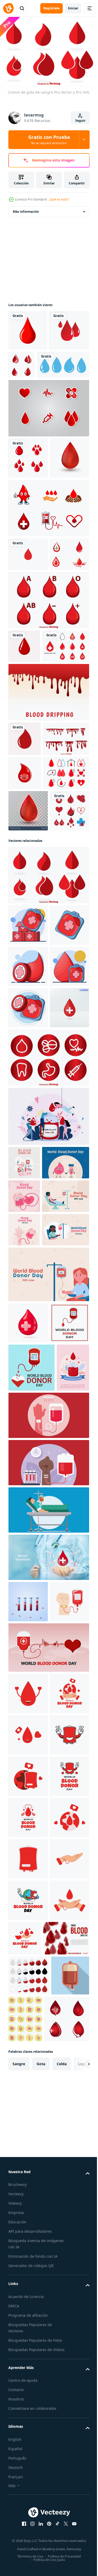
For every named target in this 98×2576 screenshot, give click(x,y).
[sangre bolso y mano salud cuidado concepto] (28, 2213)
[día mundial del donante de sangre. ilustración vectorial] (28, 1845)
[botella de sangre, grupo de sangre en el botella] (28, 2172)
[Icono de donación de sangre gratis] (31, 988)
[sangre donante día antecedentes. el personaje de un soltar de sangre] (32, 1576)
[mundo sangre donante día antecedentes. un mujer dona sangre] (48, 1755)
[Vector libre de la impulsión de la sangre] (48, 587)
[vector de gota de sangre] (25, 885)
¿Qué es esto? (59, 199)
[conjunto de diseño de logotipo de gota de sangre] (28, 667)
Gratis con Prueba (49, 139)
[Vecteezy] (8, 8)
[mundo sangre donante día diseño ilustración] (28, 2305)
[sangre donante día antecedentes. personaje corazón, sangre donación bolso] (24, 1610)
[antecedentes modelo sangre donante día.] (24, 1677)
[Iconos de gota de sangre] (48, 1131)
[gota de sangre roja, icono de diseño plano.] (28, 368)
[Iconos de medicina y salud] (48, 1438)
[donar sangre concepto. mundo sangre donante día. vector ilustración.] (48, 2259)
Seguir (80, 121)
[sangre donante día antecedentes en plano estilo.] (24, 1543)
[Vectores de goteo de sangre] (31, 919)
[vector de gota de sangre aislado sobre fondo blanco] (28, 327)
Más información (26, 209)
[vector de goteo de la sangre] (48, 838)
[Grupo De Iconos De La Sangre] (48, 713)
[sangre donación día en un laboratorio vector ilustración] (48, 1986)
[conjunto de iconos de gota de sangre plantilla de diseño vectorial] (32, 792)
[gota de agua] (34, 402)
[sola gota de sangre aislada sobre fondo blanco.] (28, 537)
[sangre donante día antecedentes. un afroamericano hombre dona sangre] (32, 1644)
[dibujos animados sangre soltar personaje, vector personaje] (25, 953)
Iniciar (73, 8)
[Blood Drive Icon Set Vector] (48, 446)
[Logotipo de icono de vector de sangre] (28, 633)
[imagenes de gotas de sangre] (64, 362)
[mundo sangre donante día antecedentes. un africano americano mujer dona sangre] (32, 1711)
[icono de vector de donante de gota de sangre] (28, 1067)
